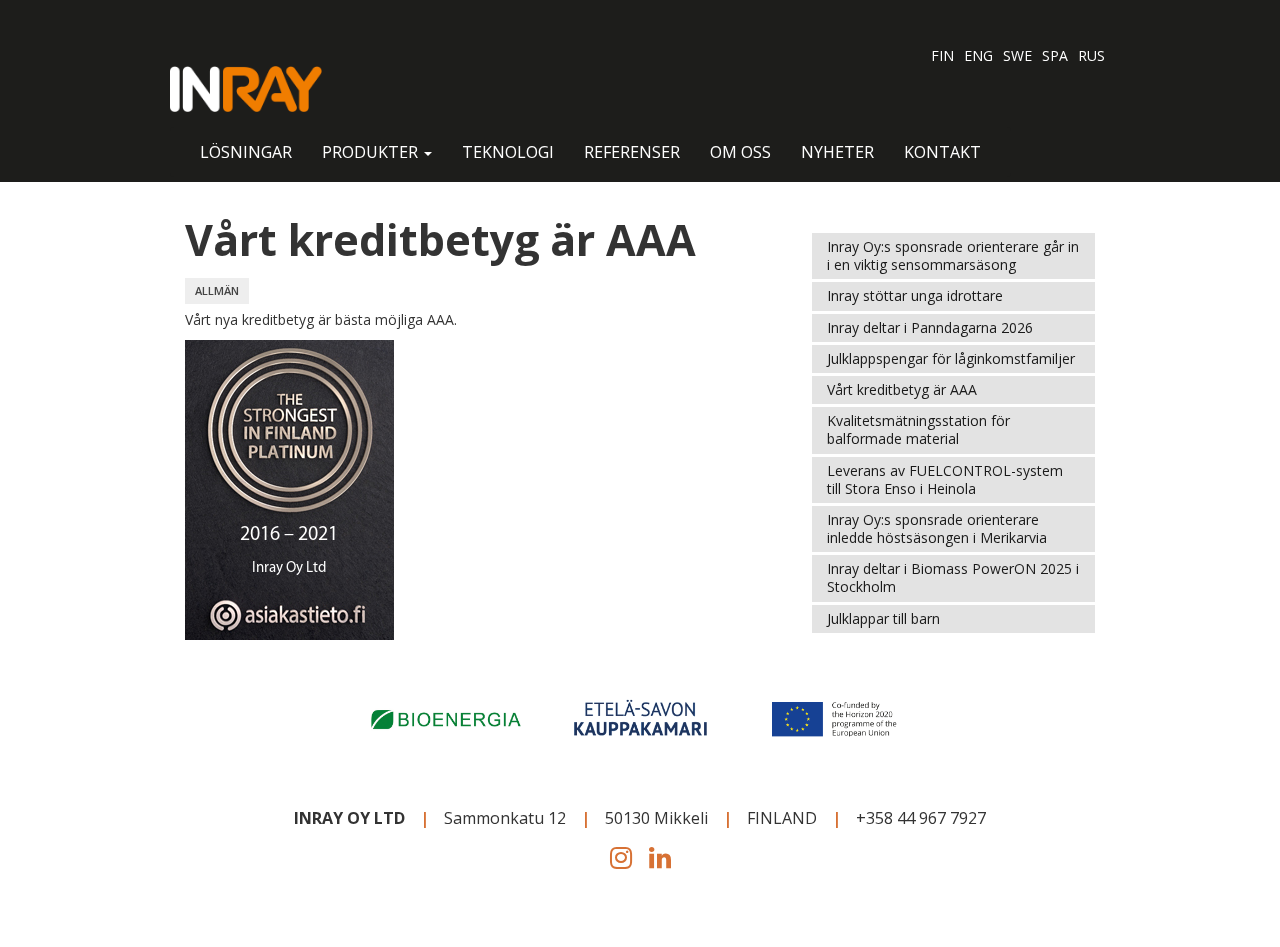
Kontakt (942, 152)
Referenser (632, 152)
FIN (942, 55)
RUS (1091, 55)
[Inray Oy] (246, 89)
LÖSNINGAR (246, 152)
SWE (1017, 55)
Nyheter (837, 152)
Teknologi (508, 152)
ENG (978, 55)
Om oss (740, 152)
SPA (1055, 55)
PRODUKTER (372, 152)
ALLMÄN (217, 290)
